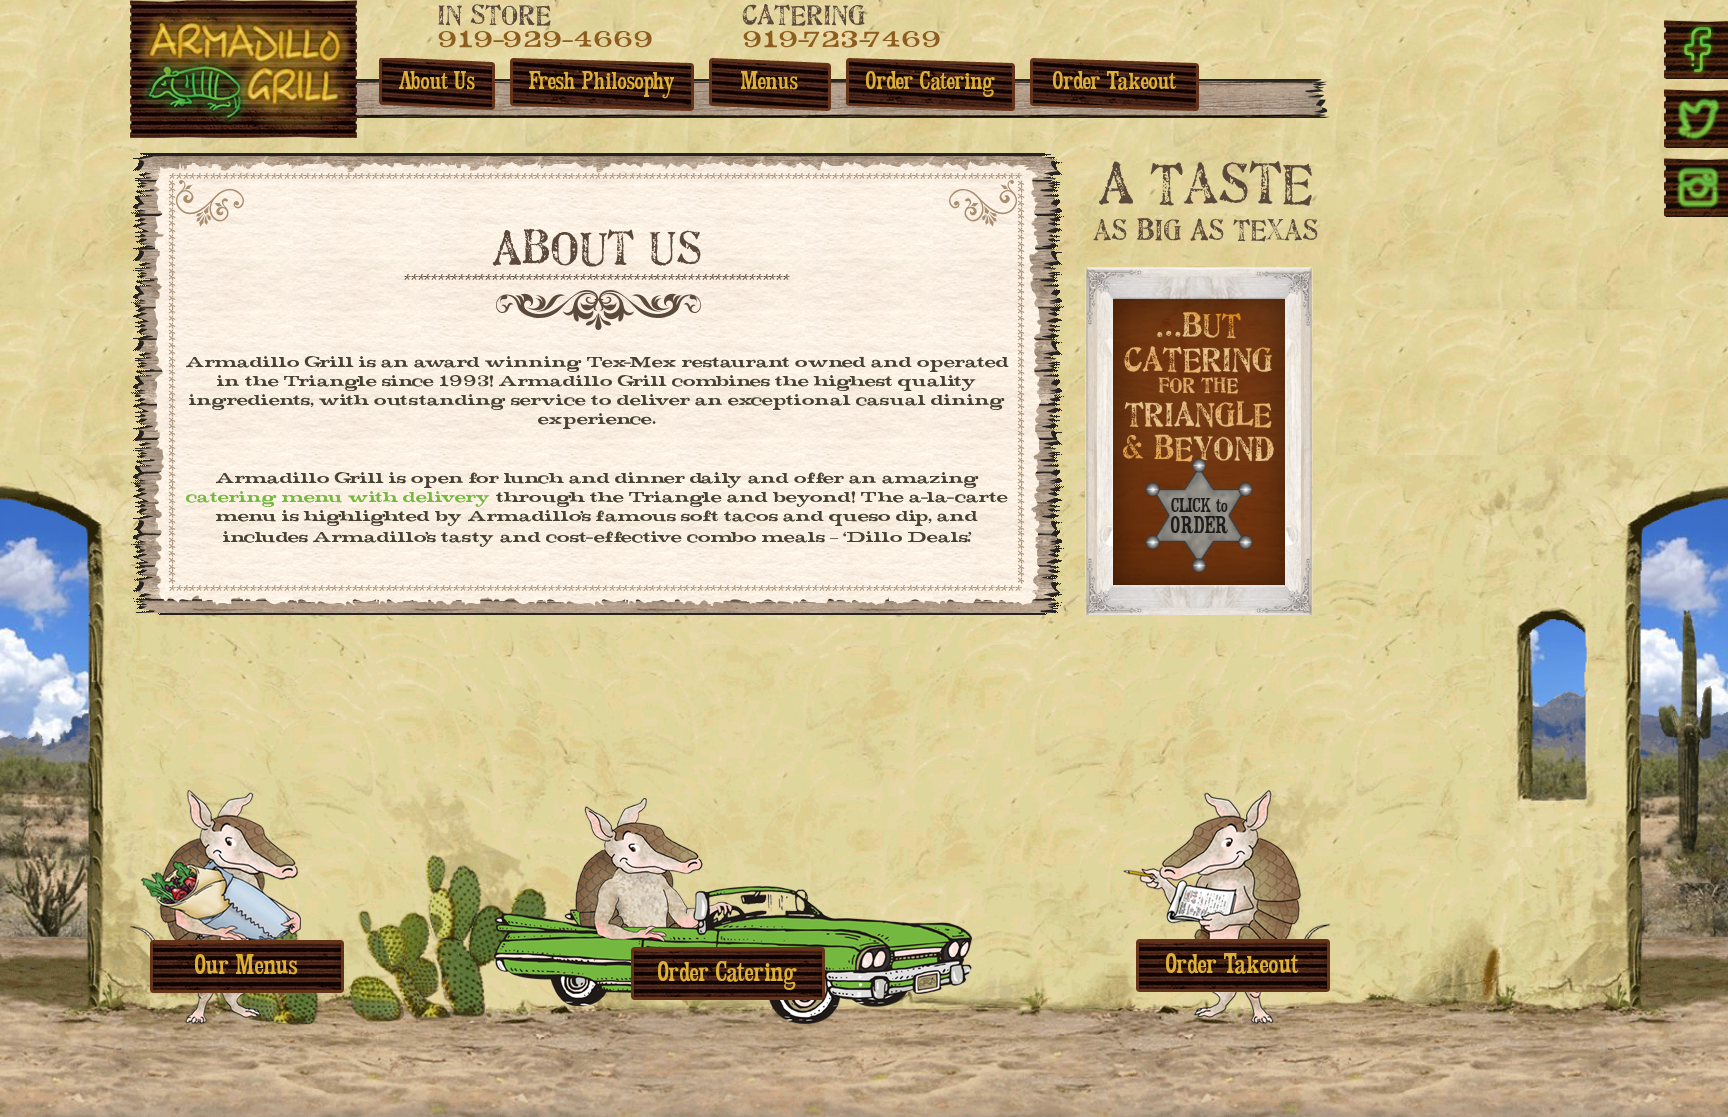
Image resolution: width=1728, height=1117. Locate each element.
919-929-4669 (545, 43)
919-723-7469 (842, 43)
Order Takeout (1114, 84)
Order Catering (930, 84)
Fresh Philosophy (602, 84)
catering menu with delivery (338, 499)
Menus (769, 84)
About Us (437, 84)
